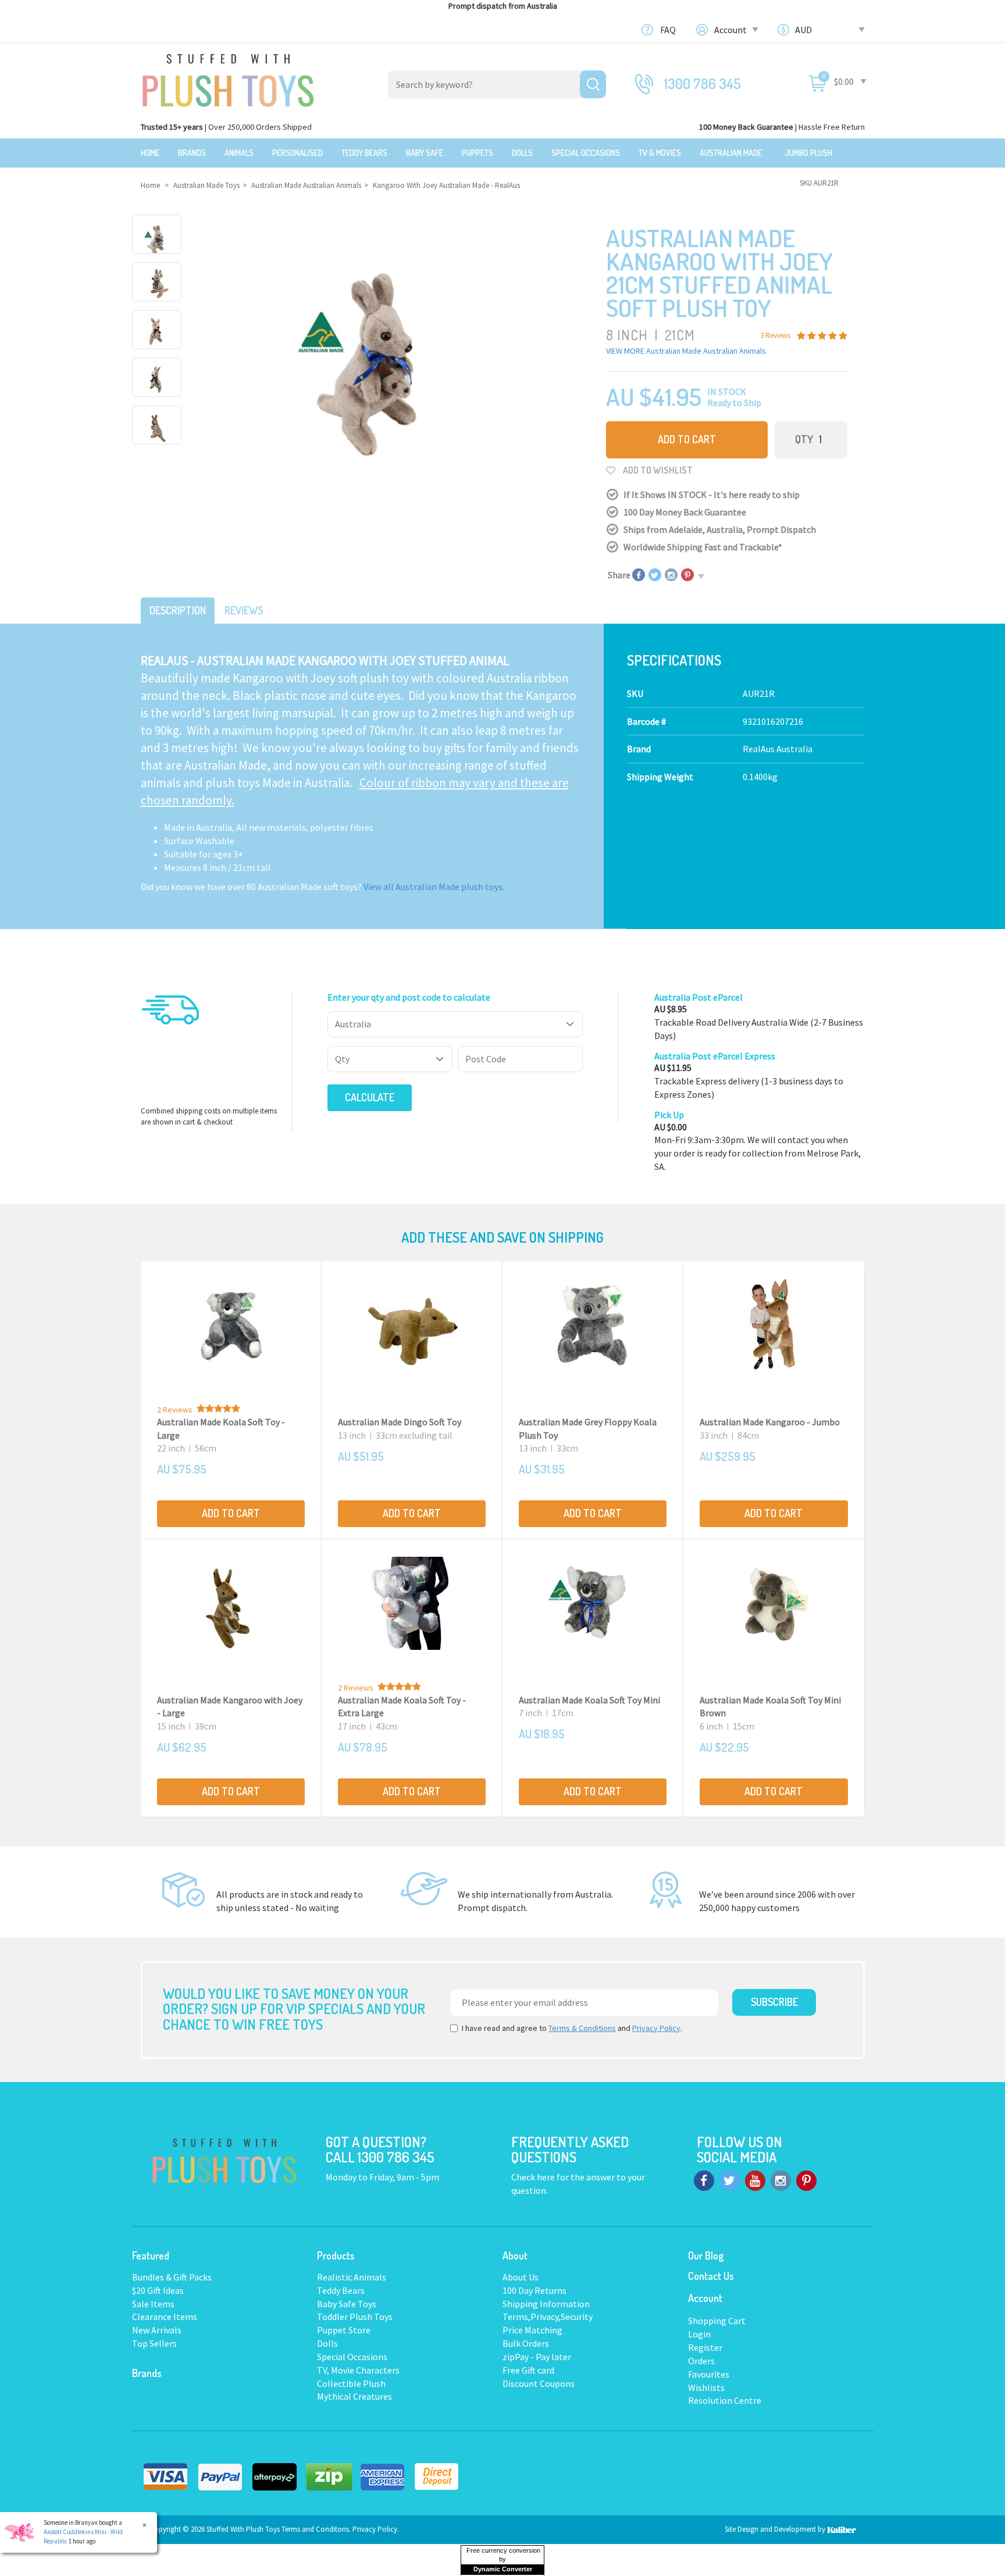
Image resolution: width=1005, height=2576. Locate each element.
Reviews (244, 610)
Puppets (477, 153)
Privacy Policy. (376, 2529)
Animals (239, 153)
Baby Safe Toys (347, 2304)
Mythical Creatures (354, 2396)
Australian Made (731, 153)
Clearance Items (165, 2317)
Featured (151, 2255)
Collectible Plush (351, 2383)
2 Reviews (175, 1410)
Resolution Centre (725, 2400)
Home (150, 153)
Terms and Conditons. (317, 2529)
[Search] (593, 84)
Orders (701, 2361)
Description (178, 610)
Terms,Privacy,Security (548, 2317)
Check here (534, 2177)
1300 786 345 (703, 83)
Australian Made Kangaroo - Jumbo (770, 1422)
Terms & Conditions (582, 2028)
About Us (521, 2277)
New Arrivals (157, 2330)
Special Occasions (586, 153)
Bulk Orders (526, 2343)
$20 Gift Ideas (158, 2290)
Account (731, 30)
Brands (192, 153)
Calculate (370, 1097)
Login (699, 2334)
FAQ (668, 30)
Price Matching (532, 2330)
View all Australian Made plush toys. (434, 887)
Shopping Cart (717, 2321)
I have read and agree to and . (572, 2028)
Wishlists (706, 2388)
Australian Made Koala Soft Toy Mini (589, 1700)
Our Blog (706, 2255)
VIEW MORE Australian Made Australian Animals (686, 351)
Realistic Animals (352, 2277)
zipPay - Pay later (537, 2357)
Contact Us (711, 2276)
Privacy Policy (656, 2028)
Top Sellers (154, 2343)
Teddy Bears (364, 153)
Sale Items (153, 2304)
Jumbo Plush (808, 153)
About (515, 2255)
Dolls (522, 153)
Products (336, 2255)
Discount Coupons (539, 2383)
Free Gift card (528, 2370)
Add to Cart (687, 439)
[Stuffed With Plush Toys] (228, 77)
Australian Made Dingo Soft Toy (400, 1422)
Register (705, 2347)
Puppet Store (344, 2330)
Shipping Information (546, 2304)
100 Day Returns (534, 2290)
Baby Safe (425, 153)
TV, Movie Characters (358, 2370)
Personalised (297, 153)
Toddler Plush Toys (355, 2317)
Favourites (709, 2374)
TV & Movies (660, 153)
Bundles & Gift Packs (172, 2277)
